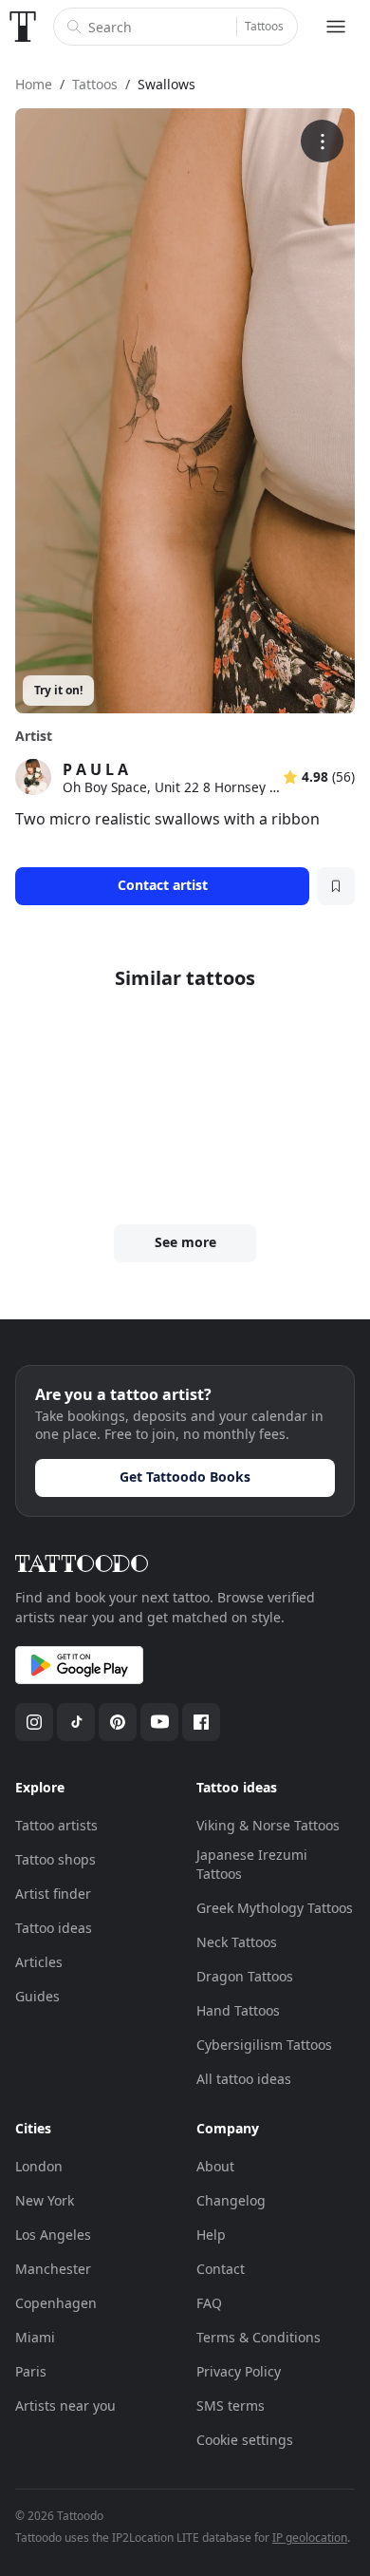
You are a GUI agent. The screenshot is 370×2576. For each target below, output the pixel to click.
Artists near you (65, 2406)
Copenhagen (56, 2303)
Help (211, 2235)
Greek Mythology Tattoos (275, 1908)
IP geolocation (310, 2538)
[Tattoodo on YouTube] (159, 1722)
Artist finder (53, 1894)
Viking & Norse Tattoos (268, 1825)
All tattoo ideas (244, 2079)
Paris (31, 2371)
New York (45, 2200)
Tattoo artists (56, 1825)
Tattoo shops (55, 1859)
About (215, 2166)
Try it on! (58, 690)
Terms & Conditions (259, 2337)
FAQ (209, 2303)
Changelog (231, 2200)
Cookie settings (245, 2440)
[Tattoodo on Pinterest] (118, 1722)
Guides (37, 1996)
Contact (221, 2269)
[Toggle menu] (336, 27)
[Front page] (23, 27)
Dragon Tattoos (245, 1976)
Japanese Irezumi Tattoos (252, 1864)
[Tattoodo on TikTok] (76, 1722)
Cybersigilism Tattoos (264, 2045)
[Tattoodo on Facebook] (201, 1722)
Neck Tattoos (237, 1942)
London (39, 2166)
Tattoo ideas (54, 1928)
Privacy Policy (239, 2371)
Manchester (53, 2269)
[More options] (322, 141)
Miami (35, 2337)
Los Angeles (53, 2235)
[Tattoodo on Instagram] (34, 1722)
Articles (39, 1962)
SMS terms (231, 2406)
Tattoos (264, 26)
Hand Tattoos (238, 2010)
